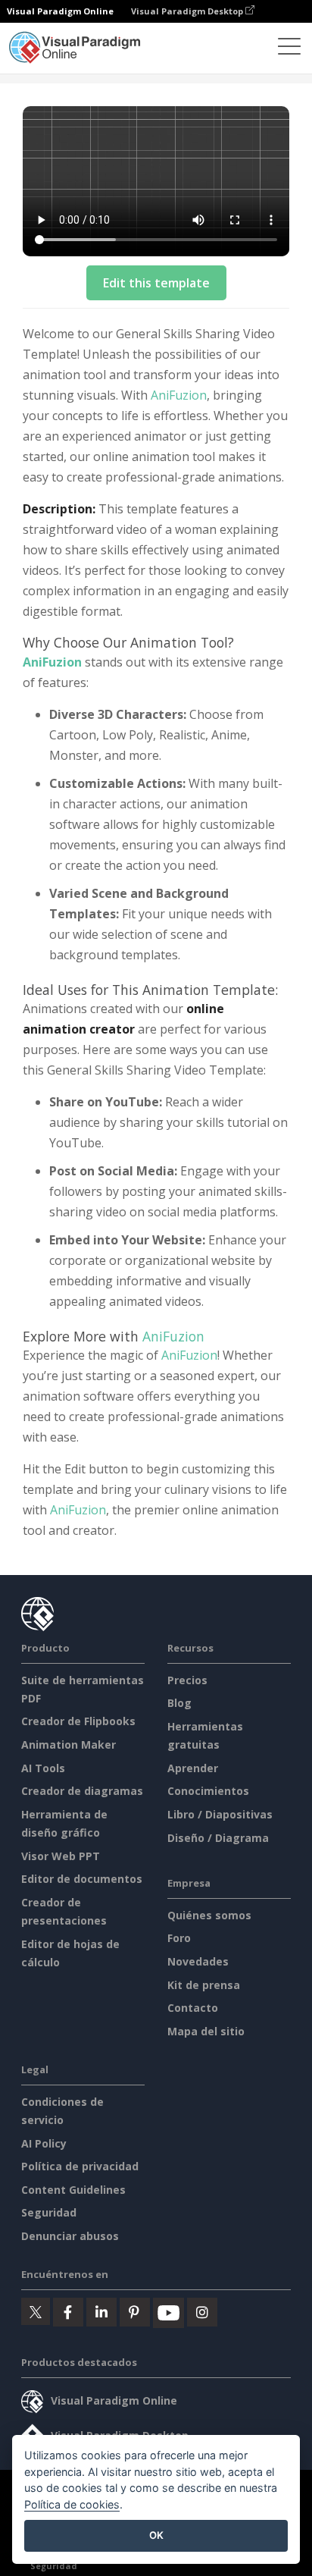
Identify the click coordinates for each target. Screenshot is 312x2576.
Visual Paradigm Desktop (188, 11)
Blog (179, 1703)
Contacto (193, 2008)
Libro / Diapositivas (220, 1814)
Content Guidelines (73, 2190)
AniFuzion (179, 395)
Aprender (193, 1768)
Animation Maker (69, 1745)
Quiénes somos (209, 1915)
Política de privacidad (80, 2166)
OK (156, 2535)
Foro (179, 1938)
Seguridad (49, 2212)
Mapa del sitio (206, 2031)
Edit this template (156, 283)
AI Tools (43, 1768)
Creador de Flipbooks (78, 1721)
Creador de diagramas (82, 1791)
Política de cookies (72, 2504)
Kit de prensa (204, 1985)
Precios (187, 1680)
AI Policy (44, 2143)
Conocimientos (208, 1791)
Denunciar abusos (70, 2236)
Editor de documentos (82, 1879)
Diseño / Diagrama (218, 1838)
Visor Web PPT (61, 1856)
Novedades (198, 1961)
